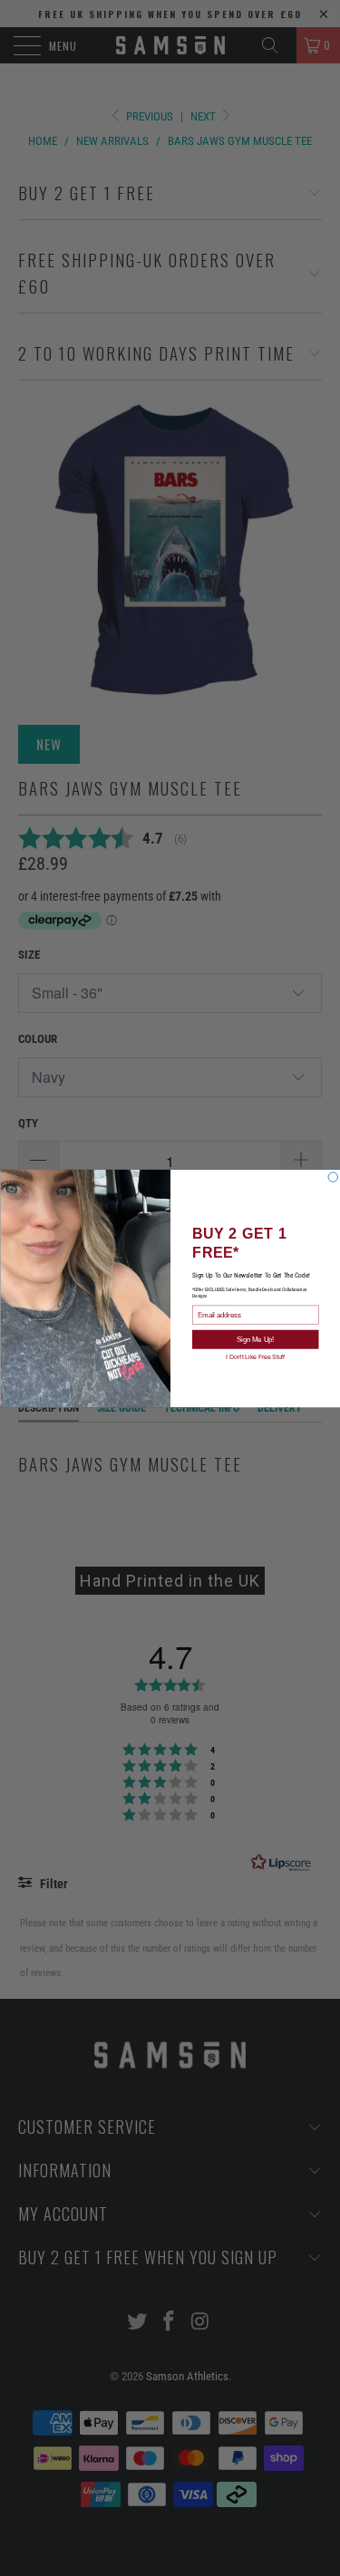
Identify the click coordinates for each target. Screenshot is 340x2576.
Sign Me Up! (255, 1339)
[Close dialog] (333, 1177)
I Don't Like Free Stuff (255, 1356)
